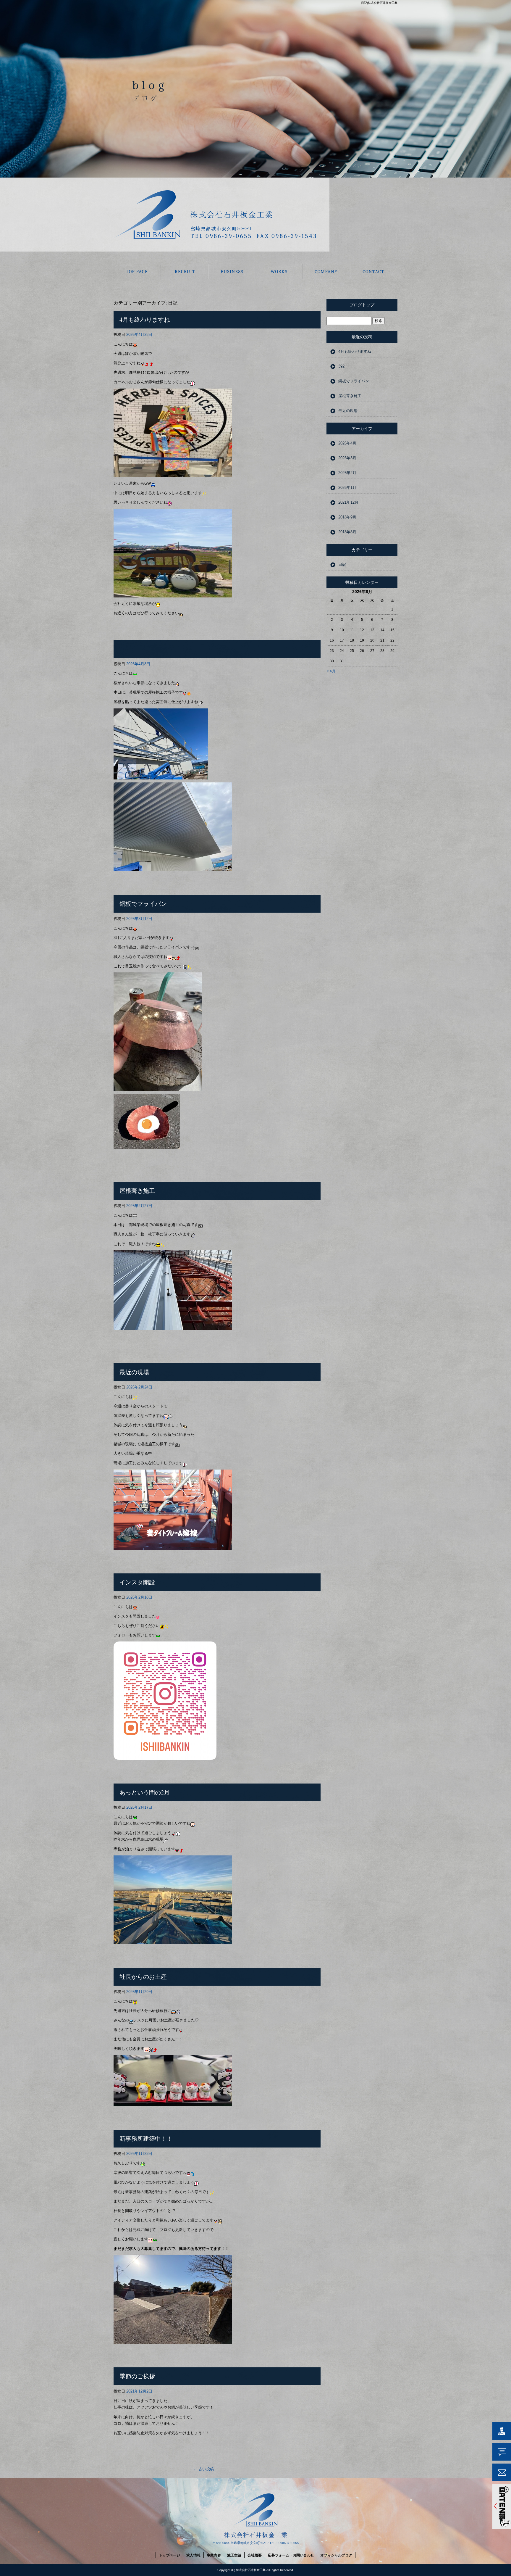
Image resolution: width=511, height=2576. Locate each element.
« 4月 (331, 671)
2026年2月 (347, 473)
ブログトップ (362, 305)
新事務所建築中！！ (146, 2138)
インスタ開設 (137, 1582)
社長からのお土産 (143, 1977)
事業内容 (232, 271)
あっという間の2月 (145, 1792)
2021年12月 (348, 502)
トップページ (137, 271)
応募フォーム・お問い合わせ (374, 271)
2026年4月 (347, 443)
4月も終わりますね (145, 319)
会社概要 (326, 271)
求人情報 (185, 271)
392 (341, 366)
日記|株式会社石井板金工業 (379, 3)
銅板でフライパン (143, 904)
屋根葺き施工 (137, 1191)
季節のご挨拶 (137, 2376)
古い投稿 (204, 2469)
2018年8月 (347, 532)
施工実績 (279, 271)
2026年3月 (347, 458)
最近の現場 (134, 1372)
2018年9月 (347, 517)
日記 (342, 564)
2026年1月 (347, 488)
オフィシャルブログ (336, 2555)
